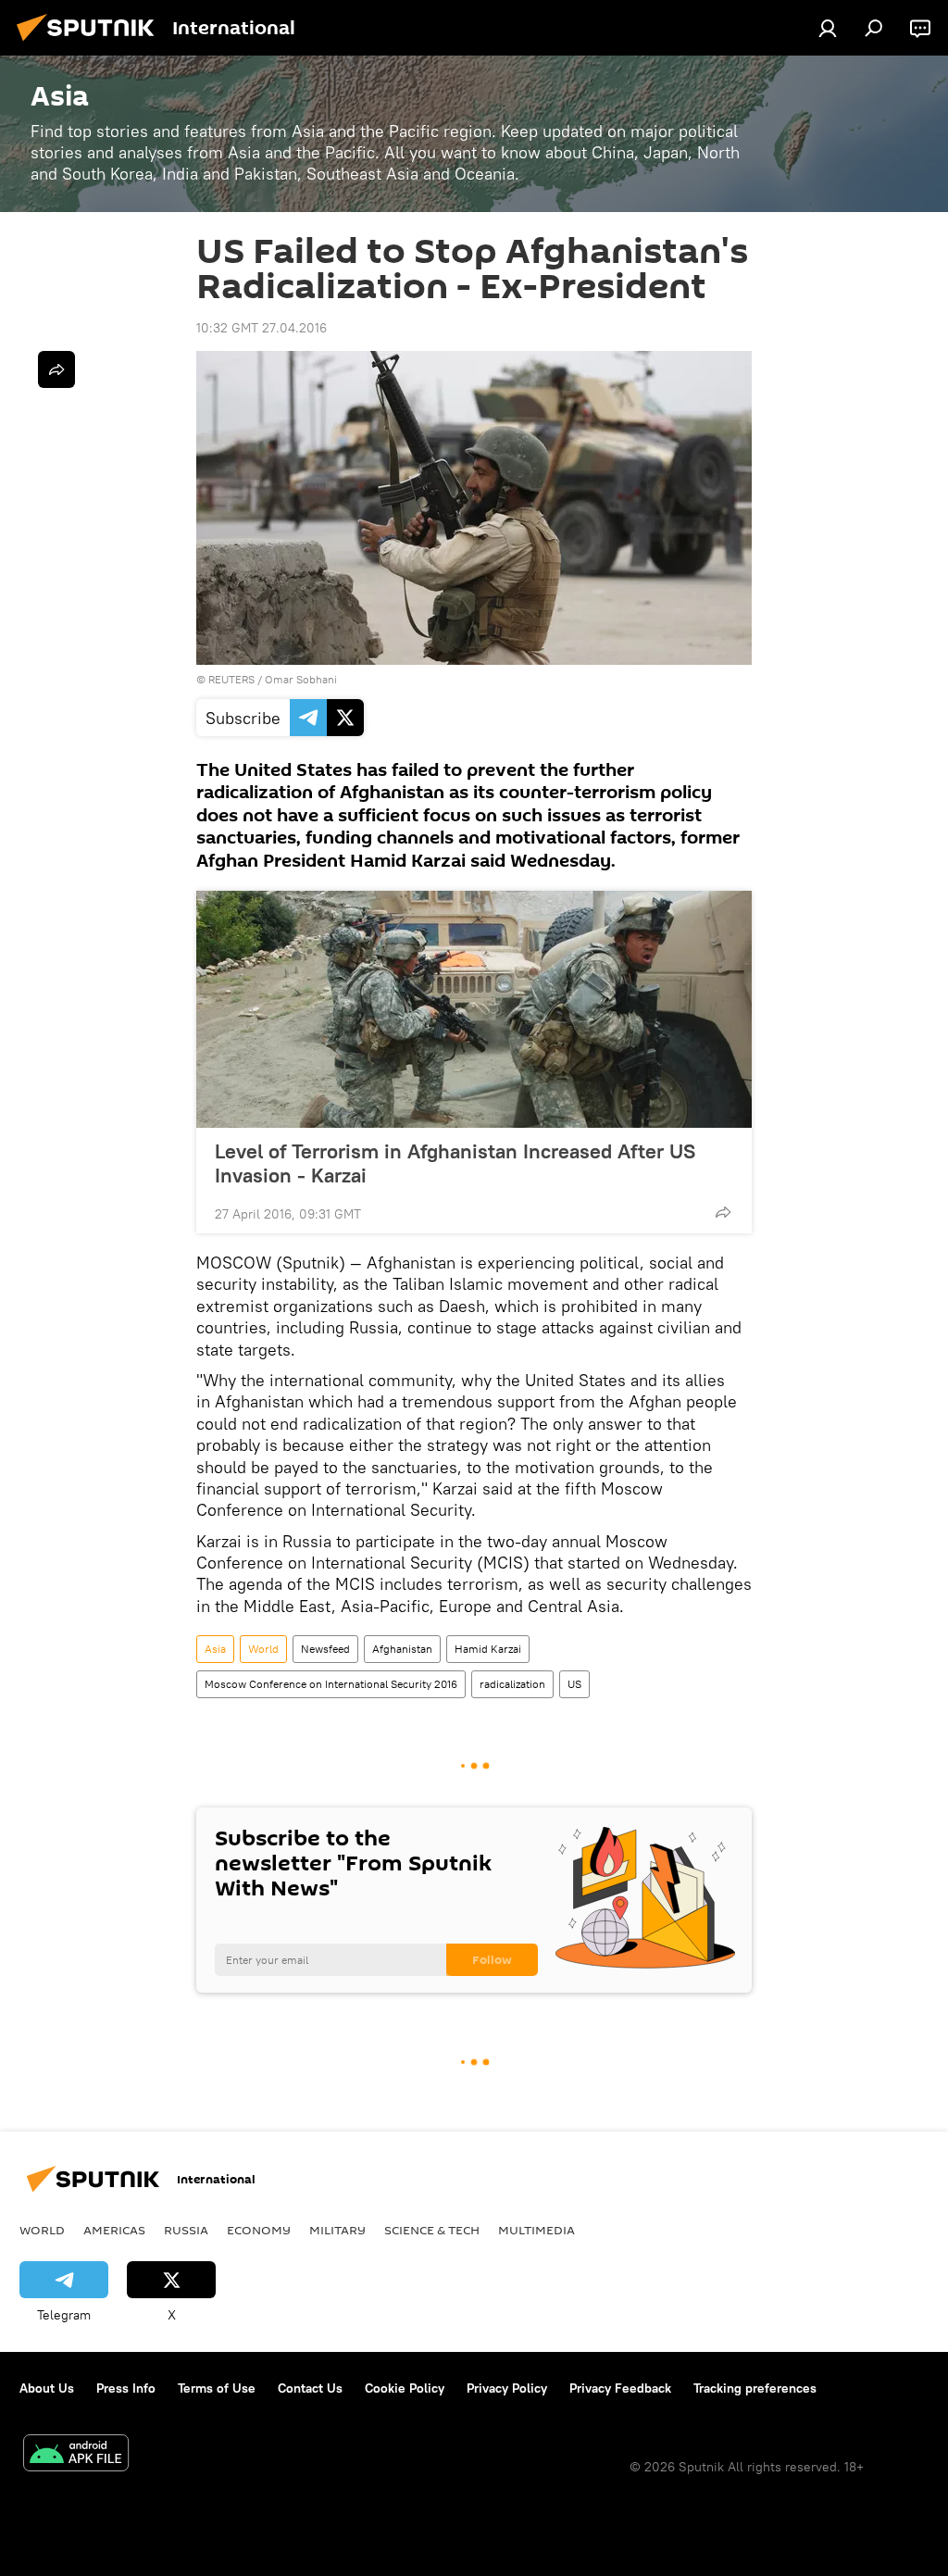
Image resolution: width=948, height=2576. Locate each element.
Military (337, 2230)
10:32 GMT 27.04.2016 (262, 328)
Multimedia (536, 2230)
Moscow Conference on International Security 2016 (331, 1684)
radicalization (512, 1684)
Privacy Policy (507, 2388)
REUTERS (231, 679)
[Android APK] (76, 2455)
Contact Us (310, 2388)
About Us (47, 2388)
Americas (114, 2230)
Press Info (126, 2388)
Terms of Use (217, 2388)
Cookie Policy (405, 2388)
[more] (723, 1212)
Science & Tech (432, 2230)
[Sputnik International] (91, 44)
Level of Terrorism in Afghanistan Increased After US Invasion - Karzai (455, 1163)
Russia (186, 2230)
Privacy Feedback (620, 2388)
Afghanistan (402, 1649)
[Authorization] (828, 28)
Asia (215, 1649)
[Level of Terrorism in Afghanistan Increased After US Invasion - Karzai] (474, 1009)
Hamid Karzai (488, 1649)
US (574, 1684)
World (263, 1649)
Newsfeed (325, 1649)
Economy (259, 2230)
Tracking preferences (755, 2388)
